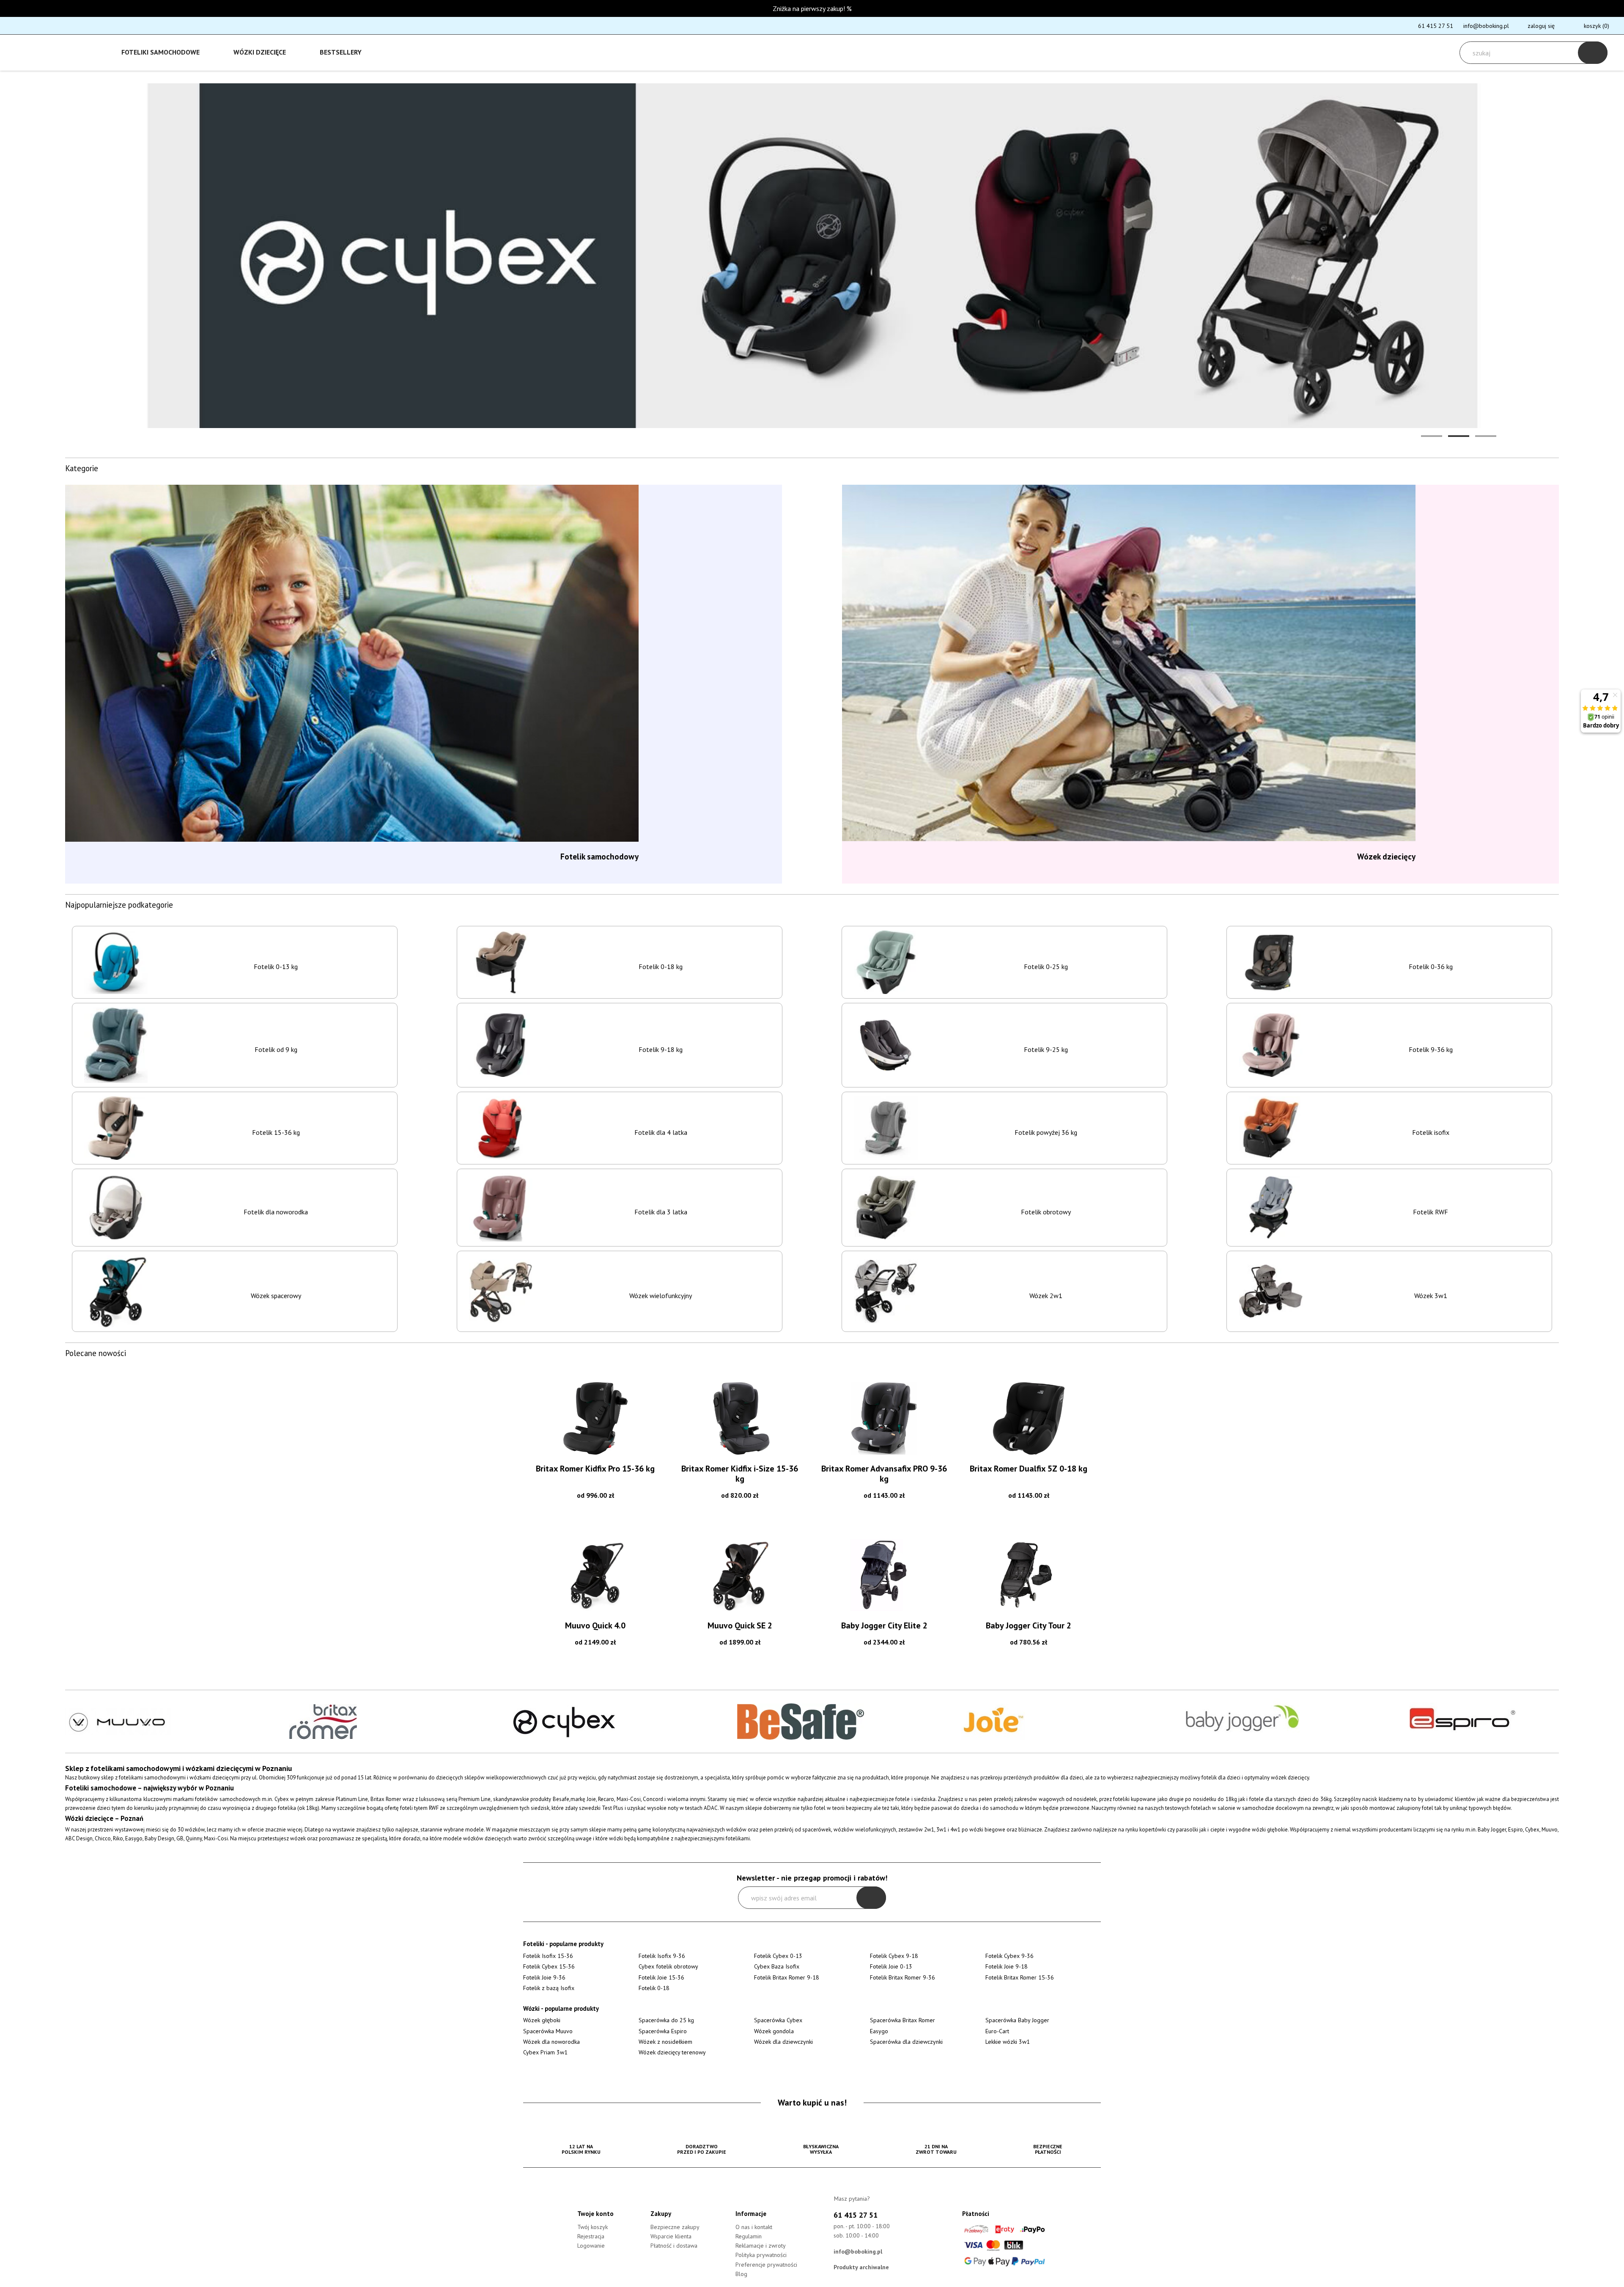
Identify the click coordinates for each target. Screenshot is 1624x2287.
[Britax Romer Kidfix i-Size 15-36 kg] (740, 1418)
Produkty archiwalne (861, 2267)
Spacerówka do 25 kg (666, 2020)
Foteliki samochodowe (160, 52)
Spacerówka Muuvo (548, 2031)
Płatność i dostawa (674, 2246)
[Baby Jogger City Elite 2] (884, 1575)
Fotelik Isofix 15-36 (548, 1956)
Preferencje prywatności (766, 2265)
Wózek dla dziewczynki (783, 2042)
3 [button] (1486, 436)
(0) (1597, 26)
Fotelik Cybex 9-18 (894, 1956)
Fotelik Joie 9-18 (1007, 1966)
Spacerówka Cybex (778, 2020)
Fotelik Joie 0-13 (891, 1966)
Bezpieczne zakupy (675, 2227)
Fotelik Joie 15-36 (661, 1977)
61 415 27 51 (1436, 26)
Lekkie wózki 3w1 (1008, 2042)
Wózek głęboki (542, 2020)
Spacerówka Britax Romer (903, 2020)
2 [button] (1459, 436)
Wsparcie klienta (671, 2236)
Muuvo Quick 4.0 (595, 1625)
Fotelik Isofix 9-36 (662, 1956)
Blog (741, 2274)
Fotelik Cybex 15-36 (549, 1966)
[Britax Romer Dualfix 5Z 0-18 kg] (1029, 1418)
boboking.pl (46, 49)
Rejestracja (591, 2236)
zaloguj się (1541, 26)
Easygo (879, 2031)
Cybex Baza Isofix (777, 1966)
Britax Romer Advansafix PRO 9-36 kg (884, 1474)
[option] (812, 256)
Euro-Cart (997, 2031)
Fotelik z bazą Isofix (549, 1988)
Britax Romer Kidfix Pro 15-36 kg (595, 1469)
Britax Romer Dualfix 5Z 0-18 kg (1029, 1469)
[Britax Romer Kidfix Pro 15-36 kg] (595, 1418)
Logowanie (591, 2246)
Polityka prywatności (761, 2255)
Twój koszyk (593, 2227)
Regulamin (749, 2236)
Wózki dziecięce (260, 52)
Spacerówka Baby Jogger (1017, 2020)
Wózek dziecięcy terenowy (672, 2052)
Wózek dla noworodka (551, 2042)
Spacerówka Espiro (663, 2031)
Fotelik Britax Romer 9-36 (903, 1977)
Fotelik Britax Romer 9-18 (787, 1977)
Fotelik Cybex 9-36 (1010, 1956)
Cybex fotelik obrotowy (668, 1966)
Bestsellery (341, 52)
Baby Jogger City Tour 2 (1029, 1625)
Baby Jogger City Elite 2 (884, 1625)
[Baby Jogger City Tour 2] (1029, 1575)
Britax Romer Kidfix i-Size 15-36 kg (740, 1474)
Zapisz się (871, 1898)
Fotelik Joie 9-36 (544, 1977)
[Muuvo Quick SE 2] (740, 1575)
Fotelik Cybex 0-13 (778, 1956)
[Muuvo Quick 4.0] (595, 1575)
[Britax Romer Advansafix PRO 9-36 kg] (884, 1418)
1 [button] (1432, 436)
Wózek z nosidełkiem (665, 2042)
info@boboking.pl (1486, 26)
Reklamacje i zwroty (761, 2246)
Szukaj (1593, 53)
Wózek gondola (774, 2031)
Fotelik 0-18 (654, 1988)
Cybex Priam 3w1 (545, 2052)
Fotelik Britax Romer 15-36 (1020, 1977)
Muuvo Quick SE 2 (740, 1625)
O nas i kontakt (754, 2227)
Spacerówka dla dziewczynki (906, 2042)
